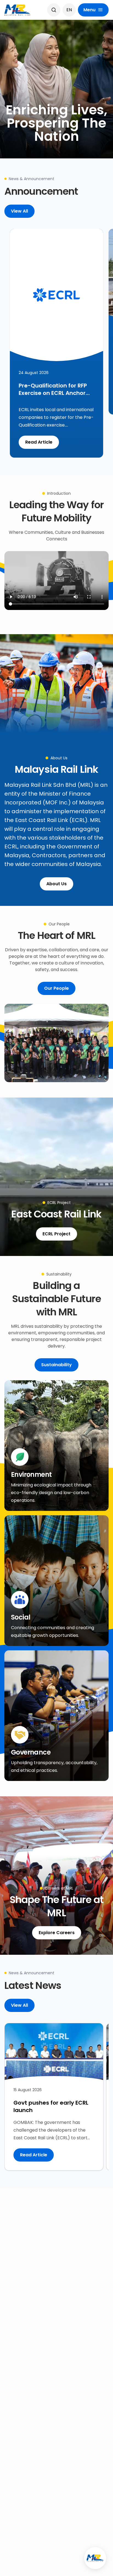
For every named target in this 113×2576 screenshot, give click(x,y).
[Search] (54, 10)
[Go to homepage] (18, 10)
